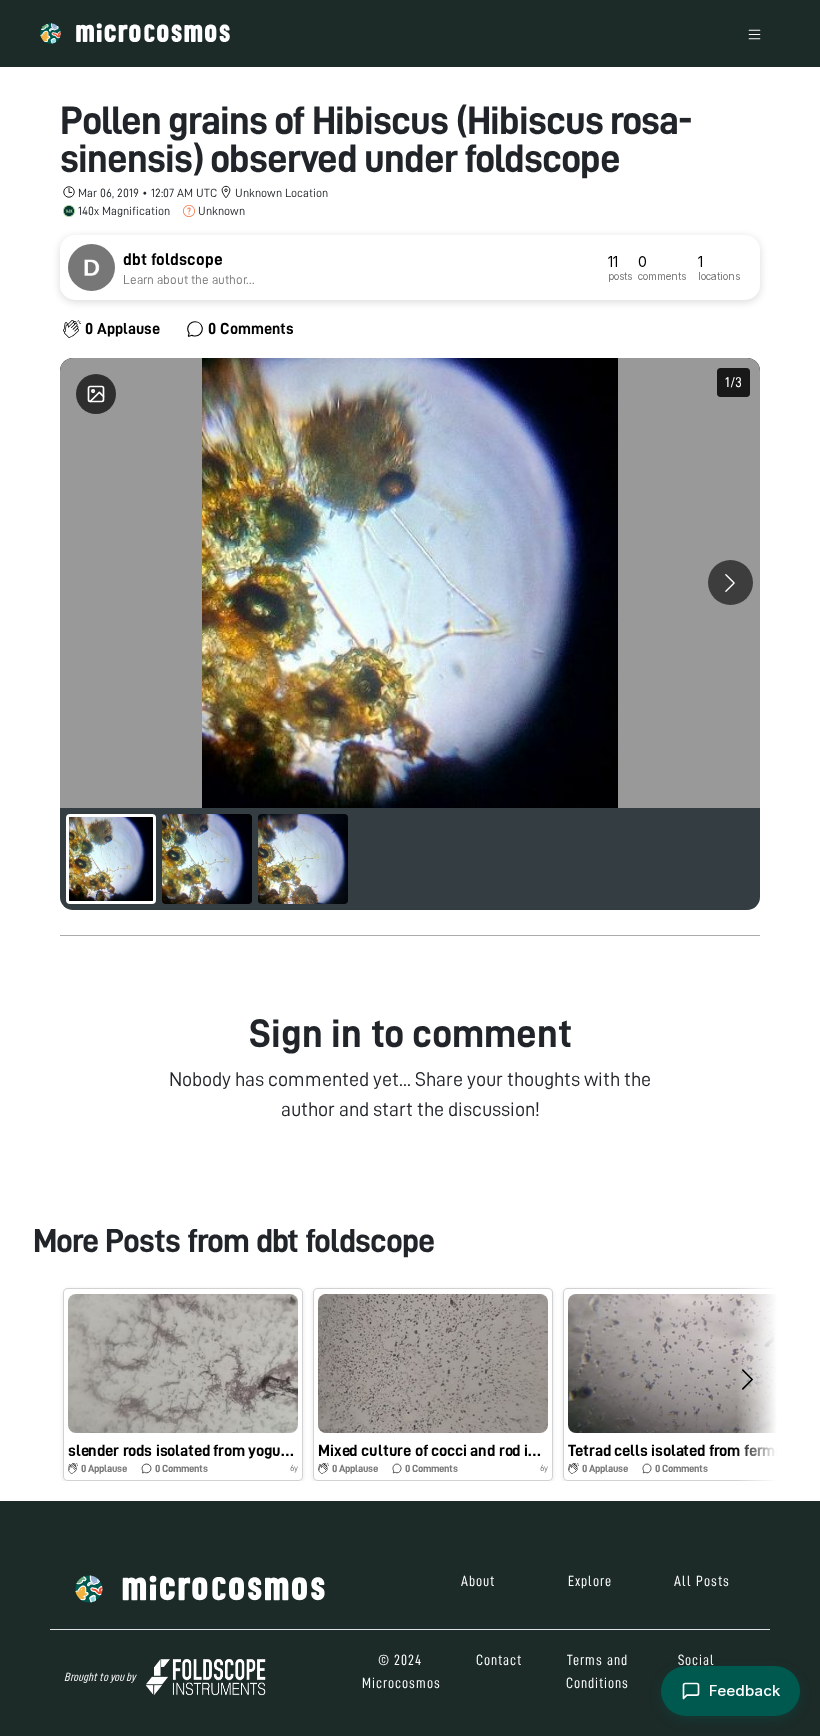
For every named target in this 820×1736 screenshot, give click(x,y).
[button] (183, 1384)
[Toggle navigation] (754, 33)
